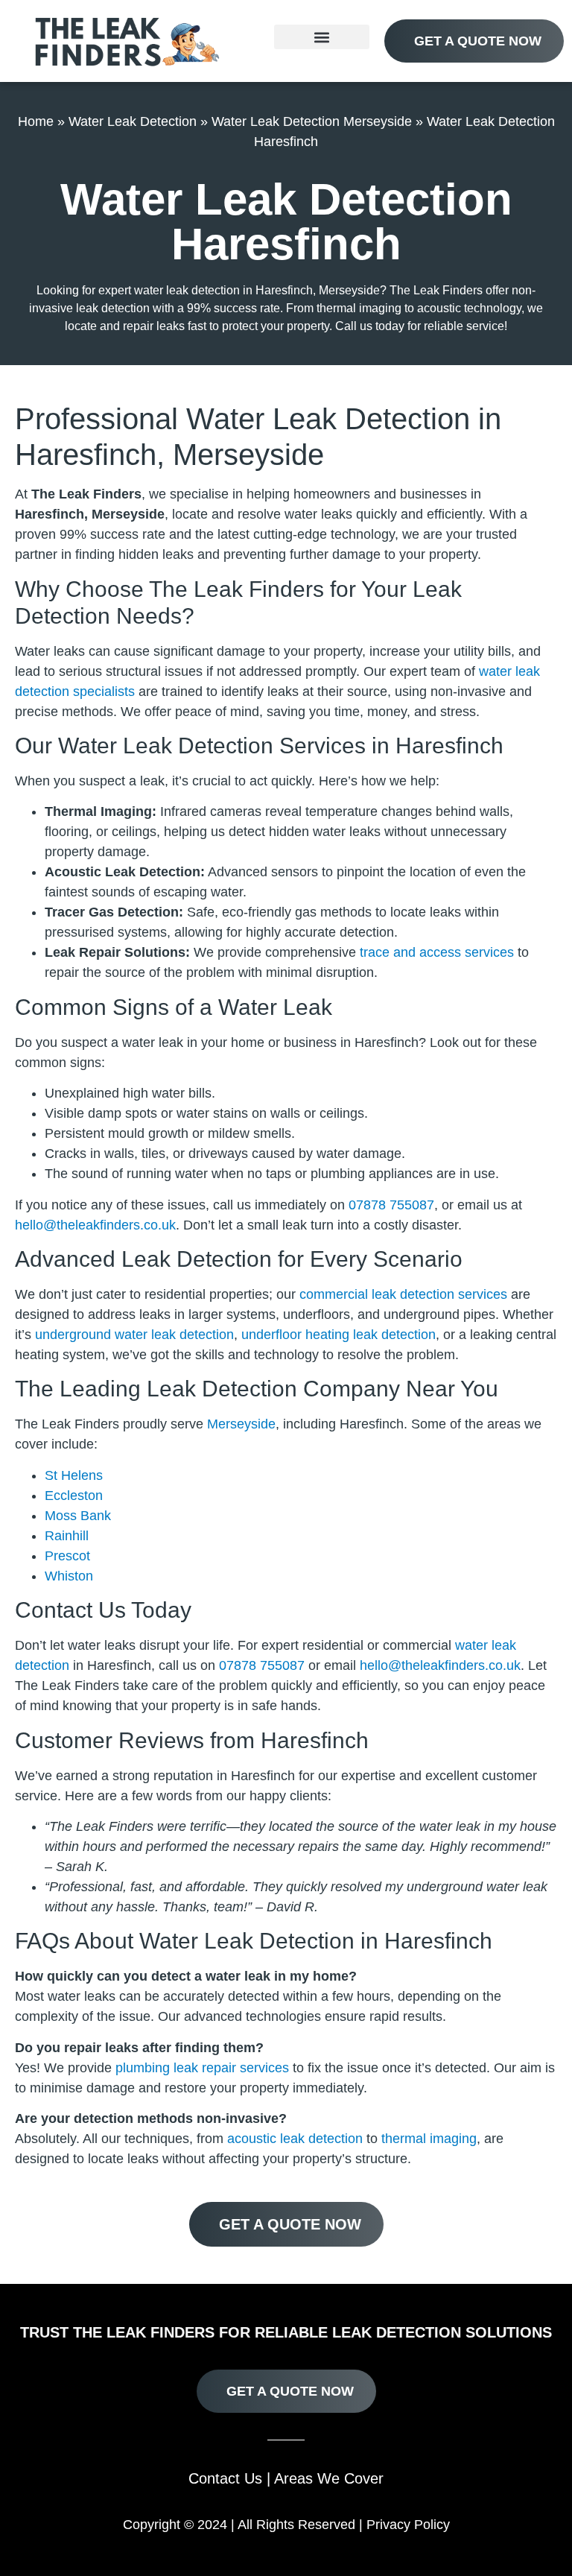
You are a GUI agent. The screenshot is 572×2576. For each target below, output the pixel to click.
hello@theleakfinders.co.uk (95, 1225)
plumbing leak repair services (202, 2068)
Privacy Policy (408, 2525)
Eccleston (74, 1496)
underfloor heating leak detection (339, 1335)
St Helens (74, 1475)
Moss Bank (78, 1516)
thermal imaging (429, 2139)
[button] (322, 37)
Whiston (69, 1576)
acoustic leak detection (295, 2139)
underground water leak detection (134, 1335)
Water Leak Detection (133, 121)
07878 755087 (391, 1205)
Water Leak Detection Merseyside (312, 121)
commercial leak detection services (403, 1294)
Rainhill (67, 1536)
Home (36, 121)
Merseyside (241, 1424)
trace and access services (437, 952)
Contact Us (225, 2478)
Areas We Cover (329, 2478)
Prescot (67, 1556)
